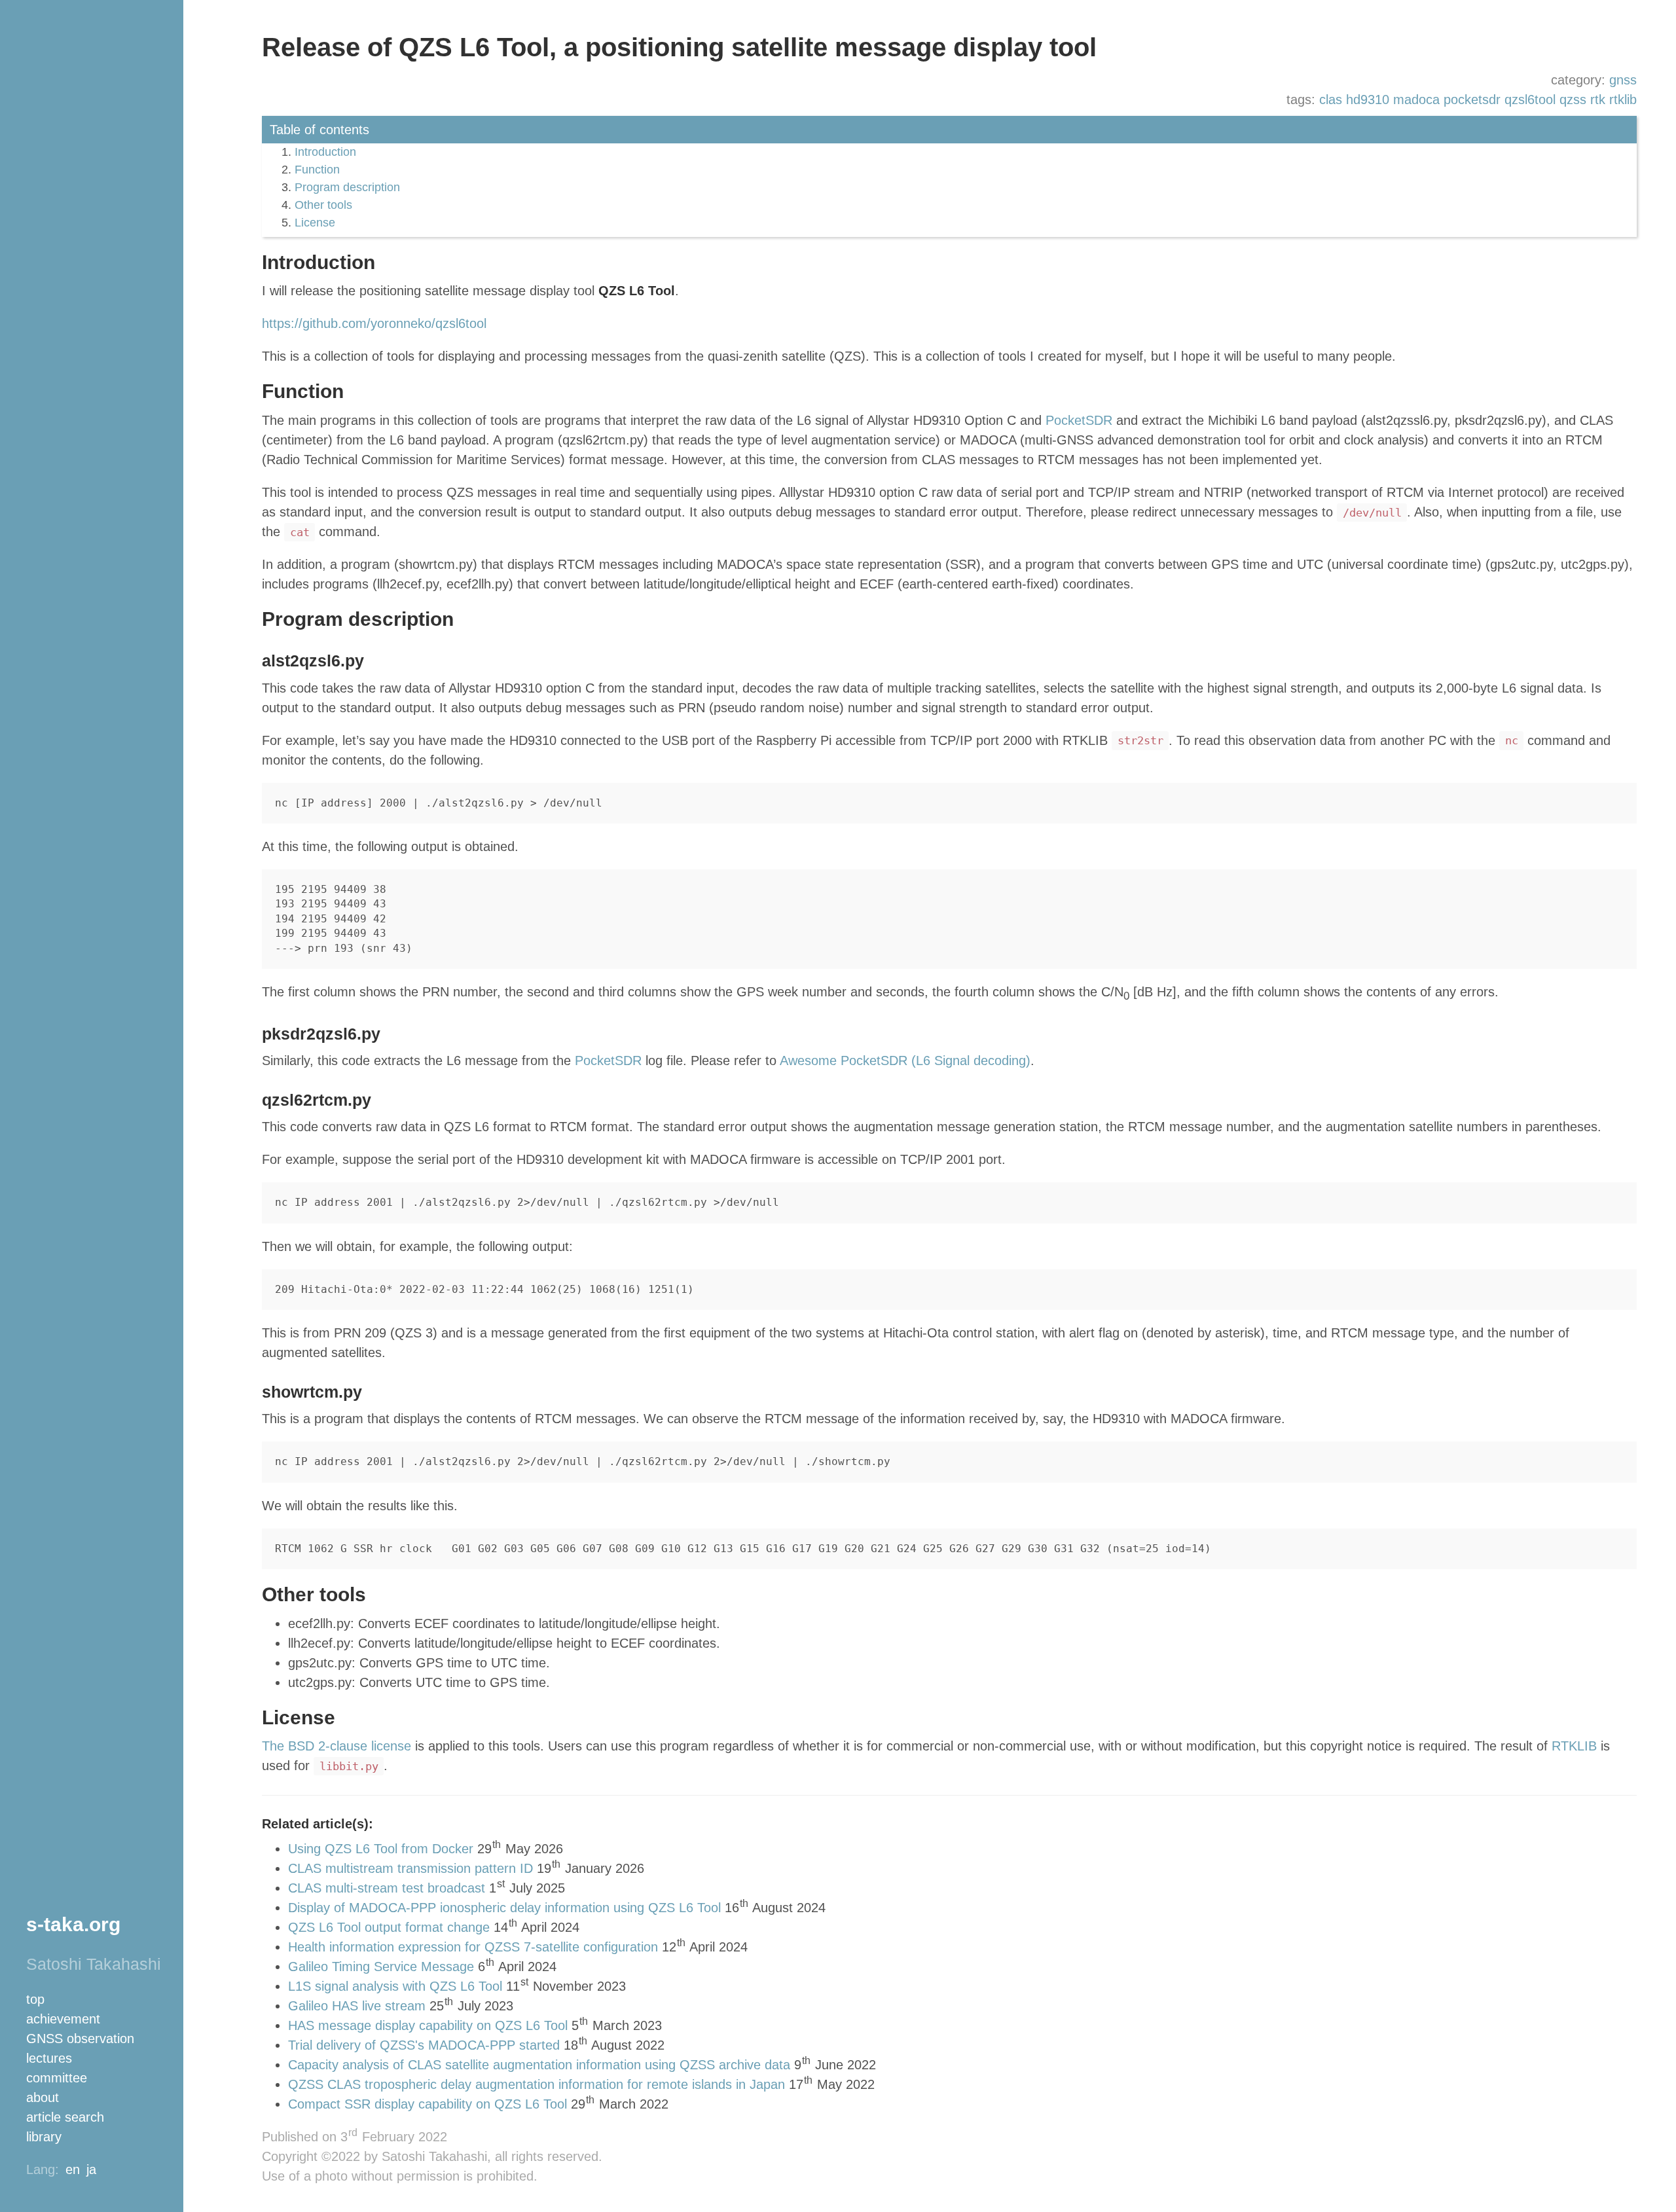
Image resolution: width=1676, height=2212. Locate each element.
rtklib (1623, 100)
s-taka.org (73, 1924)
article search (65, 2117)
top (35, 1999)
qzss (1573, 100)
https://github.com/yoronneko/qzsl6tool (374, 323)
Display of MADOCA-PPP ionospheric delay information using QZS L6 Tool (504, 1908)
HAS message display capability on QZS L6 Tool (428, 2025)
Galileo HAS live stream (357, 2006)
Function (317, 170)
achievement (63, 2019)
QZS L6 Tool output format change (389, 1927)
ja (91, 2169)
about (43, 2097)
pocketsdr (1472, 100)
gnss (1623, 80)
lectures (49, 2058)
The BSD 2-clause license (337, 1746)
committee (57, 2078)
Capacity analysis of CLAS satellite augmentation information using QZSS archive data (539, 2065)
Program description (347, 187)
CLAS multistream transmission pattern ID (410, 1868)
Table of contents (319, 130)
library (44, 2137)
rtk (1598, 100)
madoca (1416, 100)
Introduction (325, 152)
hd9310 (1368, 100)
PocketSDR (1079, 420)
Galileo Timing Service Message (381, 1967)
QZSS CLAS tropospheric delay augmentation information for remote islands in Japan (537, 2084)
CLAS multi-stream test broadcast (387, 1888)
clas (1331, 100)
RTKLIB (1574, 1746)
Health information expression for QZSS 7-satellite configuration (473, 1947)
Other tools (323, 205)
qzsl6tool (1530, 100)
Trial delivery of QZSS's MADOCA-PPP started (424, 2045)
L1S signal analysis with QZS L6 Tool (395, 1986)
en (73, 2169)
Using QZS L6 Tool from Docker (381, 1849)
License (315, 223)
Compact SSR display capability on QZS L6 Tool (428, 2104)
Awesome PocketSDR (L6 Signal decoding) (905, 1061)
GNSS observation (80, 2039)
